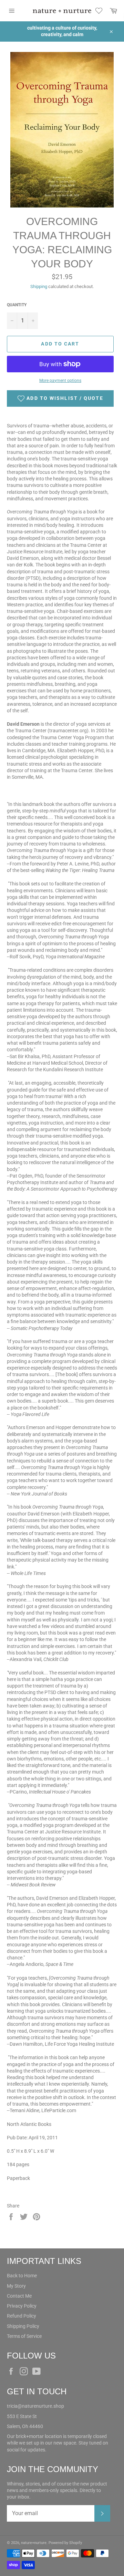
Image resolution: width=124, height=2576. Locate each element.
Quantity (17, 305)
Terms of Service (24, 2336)
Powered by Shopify (65, 2543)
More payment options (60, 381)
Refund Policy (22, 2316)
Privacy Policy (22, 2306)
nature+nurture (34, 2543)
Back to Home (22, 2276)
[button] (60, 398)
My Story (16, 2286)
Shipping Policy (23, 2326)
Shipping (39, 286)
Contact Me (19, 2296)
